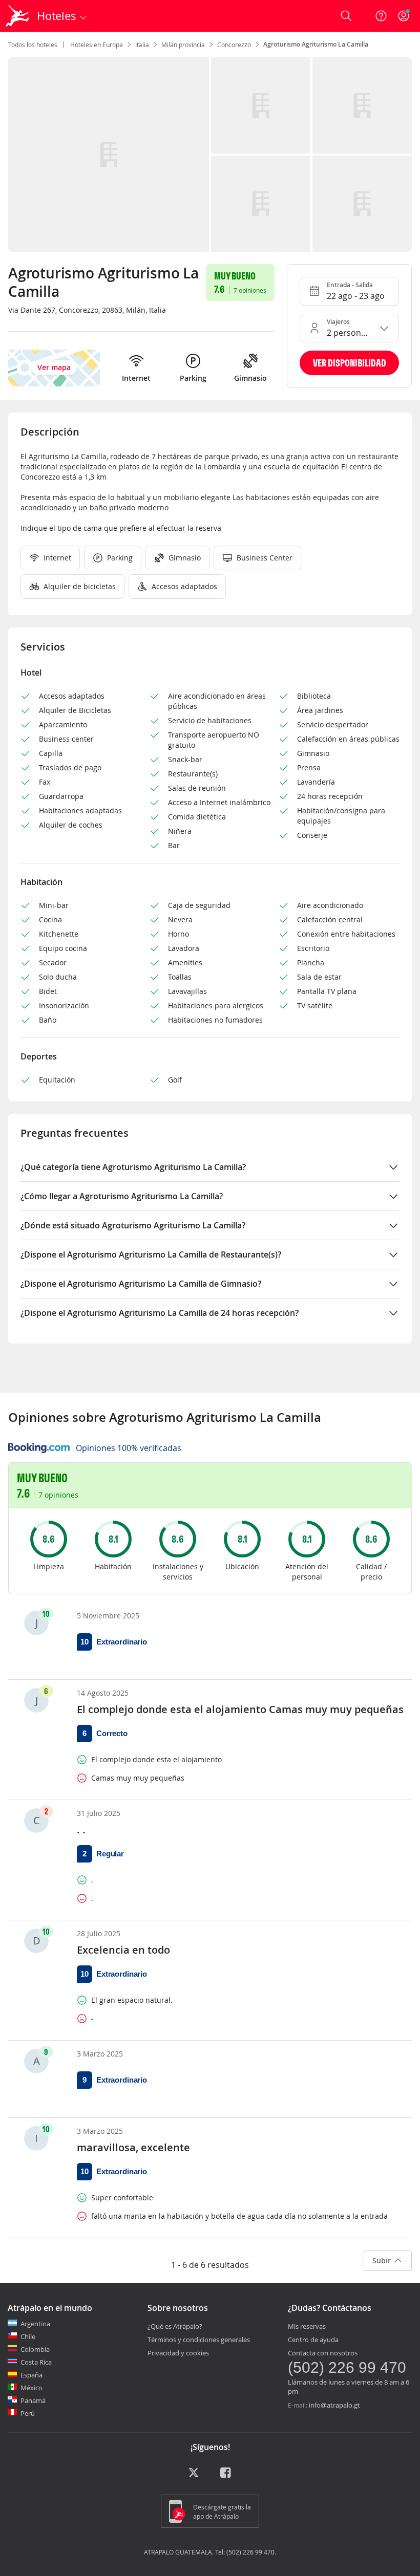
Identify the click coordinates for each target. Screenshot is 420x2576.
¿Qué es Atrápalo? (175, 2326)
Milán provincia (183, 45)
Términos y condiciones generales (199, 2340)
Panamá (33, 2400)
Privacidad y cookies (178, 2353)
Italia (142, 45)
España (31, 2375)
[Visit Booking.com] (39, 1448)
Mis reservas (307, 2326)
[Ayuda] (381, 16)
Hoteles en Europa (97, 45)
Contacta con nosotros (323, 2353)
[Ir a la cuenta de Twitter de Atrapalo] (194, 2476)
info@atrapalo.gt (334, 2405)
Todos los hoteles (33, 45)
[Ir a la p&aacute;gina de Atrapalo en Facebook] (226, 2476)
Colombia (35, 2349)
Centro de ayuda (313, 2340)
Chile (28, 2336)
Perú (28, 2413)
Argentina (35, 2324)
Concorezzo (234, 45)
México (31, 2388)
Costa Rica (36, 2362)
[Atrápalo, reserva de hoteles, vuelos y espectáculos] (18, 16)
